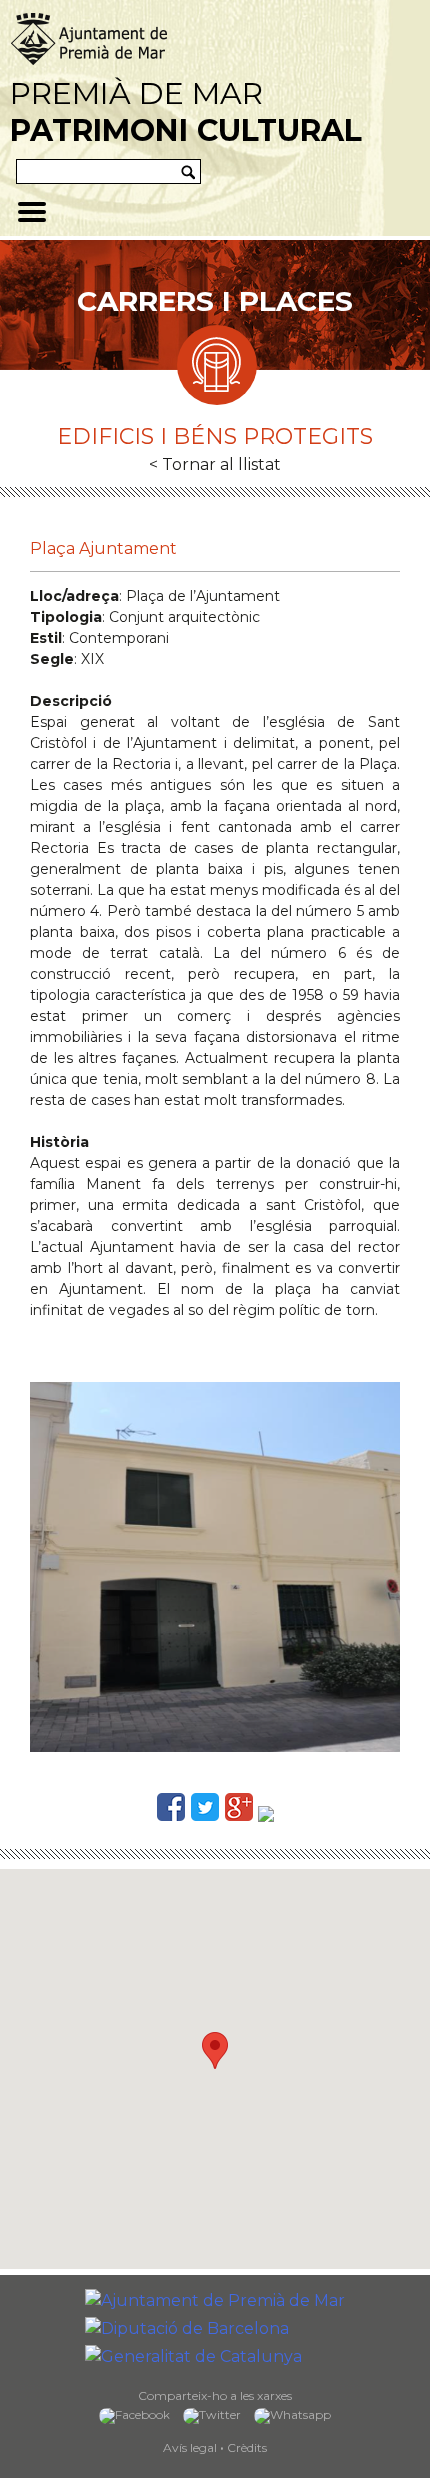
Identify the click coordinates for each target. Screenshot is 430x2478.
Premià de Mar (186, 112)
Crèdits (247, 2447)
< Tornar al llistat (215, 464)
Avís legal (190, 2447)
